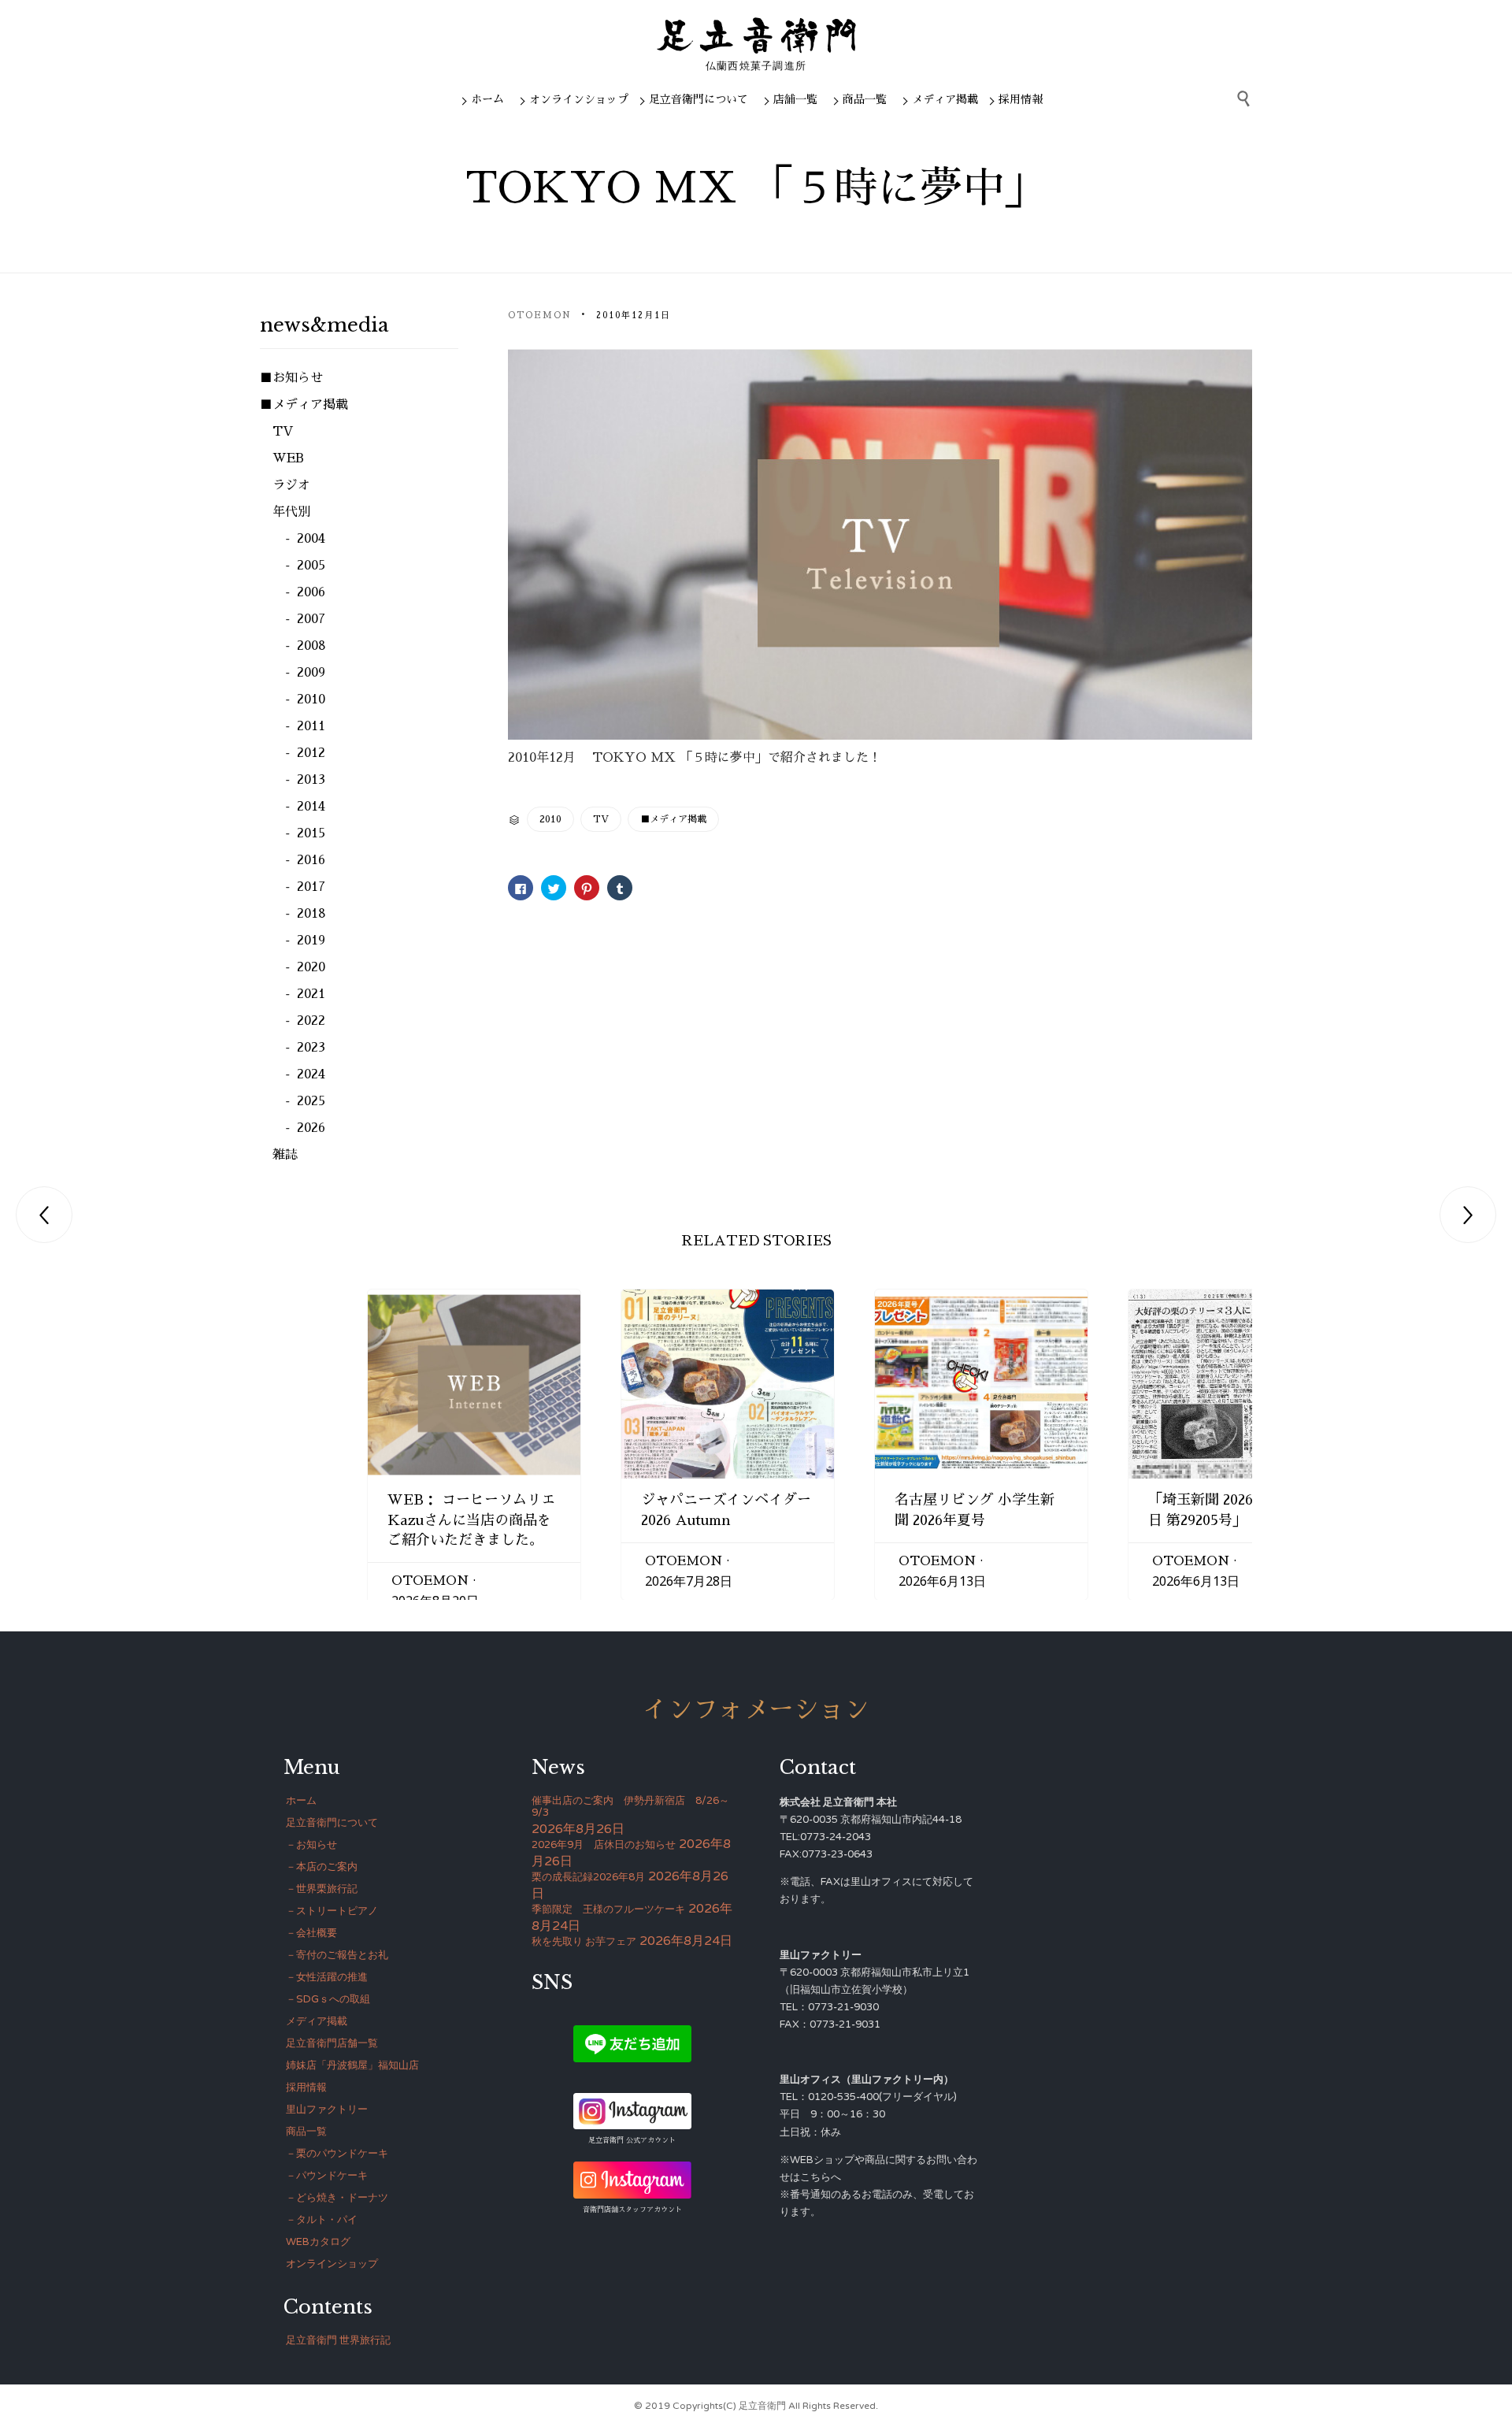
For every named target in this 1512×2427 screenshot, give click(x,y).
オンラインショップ (579, 99)
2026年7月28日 (689, 1581)
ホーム (487, 99)
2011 (311, 726)
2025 (311, 1101)
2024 (311, 1074)
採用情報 (1021, 99)
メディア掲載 (945, 99)
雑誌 (285, 1155)
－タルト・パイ (322, 2220)
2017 (311, 887)
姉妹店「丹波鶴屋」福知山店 (352, 2065)
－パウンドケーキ (327, 2176)
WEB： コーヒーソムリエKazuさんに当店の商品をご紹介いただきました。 (471, 1520)
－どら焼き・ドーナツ (337, 2198)
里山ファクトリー (327, 2110)
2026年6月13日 (942, 1581)
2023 (311, 1048)
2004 (311, 539)
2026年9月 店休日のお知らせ (604, 1845)
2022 (311, 1021)
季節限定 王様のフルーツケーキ (608, 1909)
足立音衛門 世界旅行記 (338, 2340)
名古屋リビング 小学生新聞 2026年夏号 (975, 1510)
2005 (311, 566)
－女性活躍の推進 (327, 1977)
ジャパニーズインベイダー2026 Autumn (726, 1510)
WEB (288, 458)
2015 (311, 833)
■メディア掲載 (673, 819)
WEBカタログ (318, 2242)
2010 (550, 819)
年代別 (291, 512)
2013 (311, 780)
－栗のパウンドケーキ (337, 2154)
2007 (311, 619)
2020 (311, 967)
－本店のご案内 (322, 1867)
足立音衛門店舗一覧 (332, 2043)
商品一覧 (865, 99)
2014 (311, 807)
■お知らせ (291, 378)
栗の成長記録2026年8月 (588, 1877)
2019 (311, 941)
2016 (311, 860)
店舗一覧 (795, 99)
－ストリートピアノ (332, 1911)
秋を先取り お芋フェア (584, 1942)
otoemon (540, 315)
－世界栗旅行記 (322, 1889)
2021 (311, 994)
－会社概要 (311, 1933)
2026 (311, 1128)
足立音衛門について (699, 99)
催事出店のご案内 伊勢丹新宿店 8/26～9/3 (630, 1807)
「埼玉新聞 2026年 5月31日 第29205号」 (1229, 1510)
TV (601, 819)
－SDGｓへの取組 (328, 1999)
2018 (311, 914)
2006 (311, 592)
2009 (311, 673)
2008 (311, 646)
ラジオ (291, 485)
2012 (311, 753)
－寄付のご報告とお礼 (337, 1955)
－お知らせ (311, 1845)
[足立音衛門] (756, 35)
